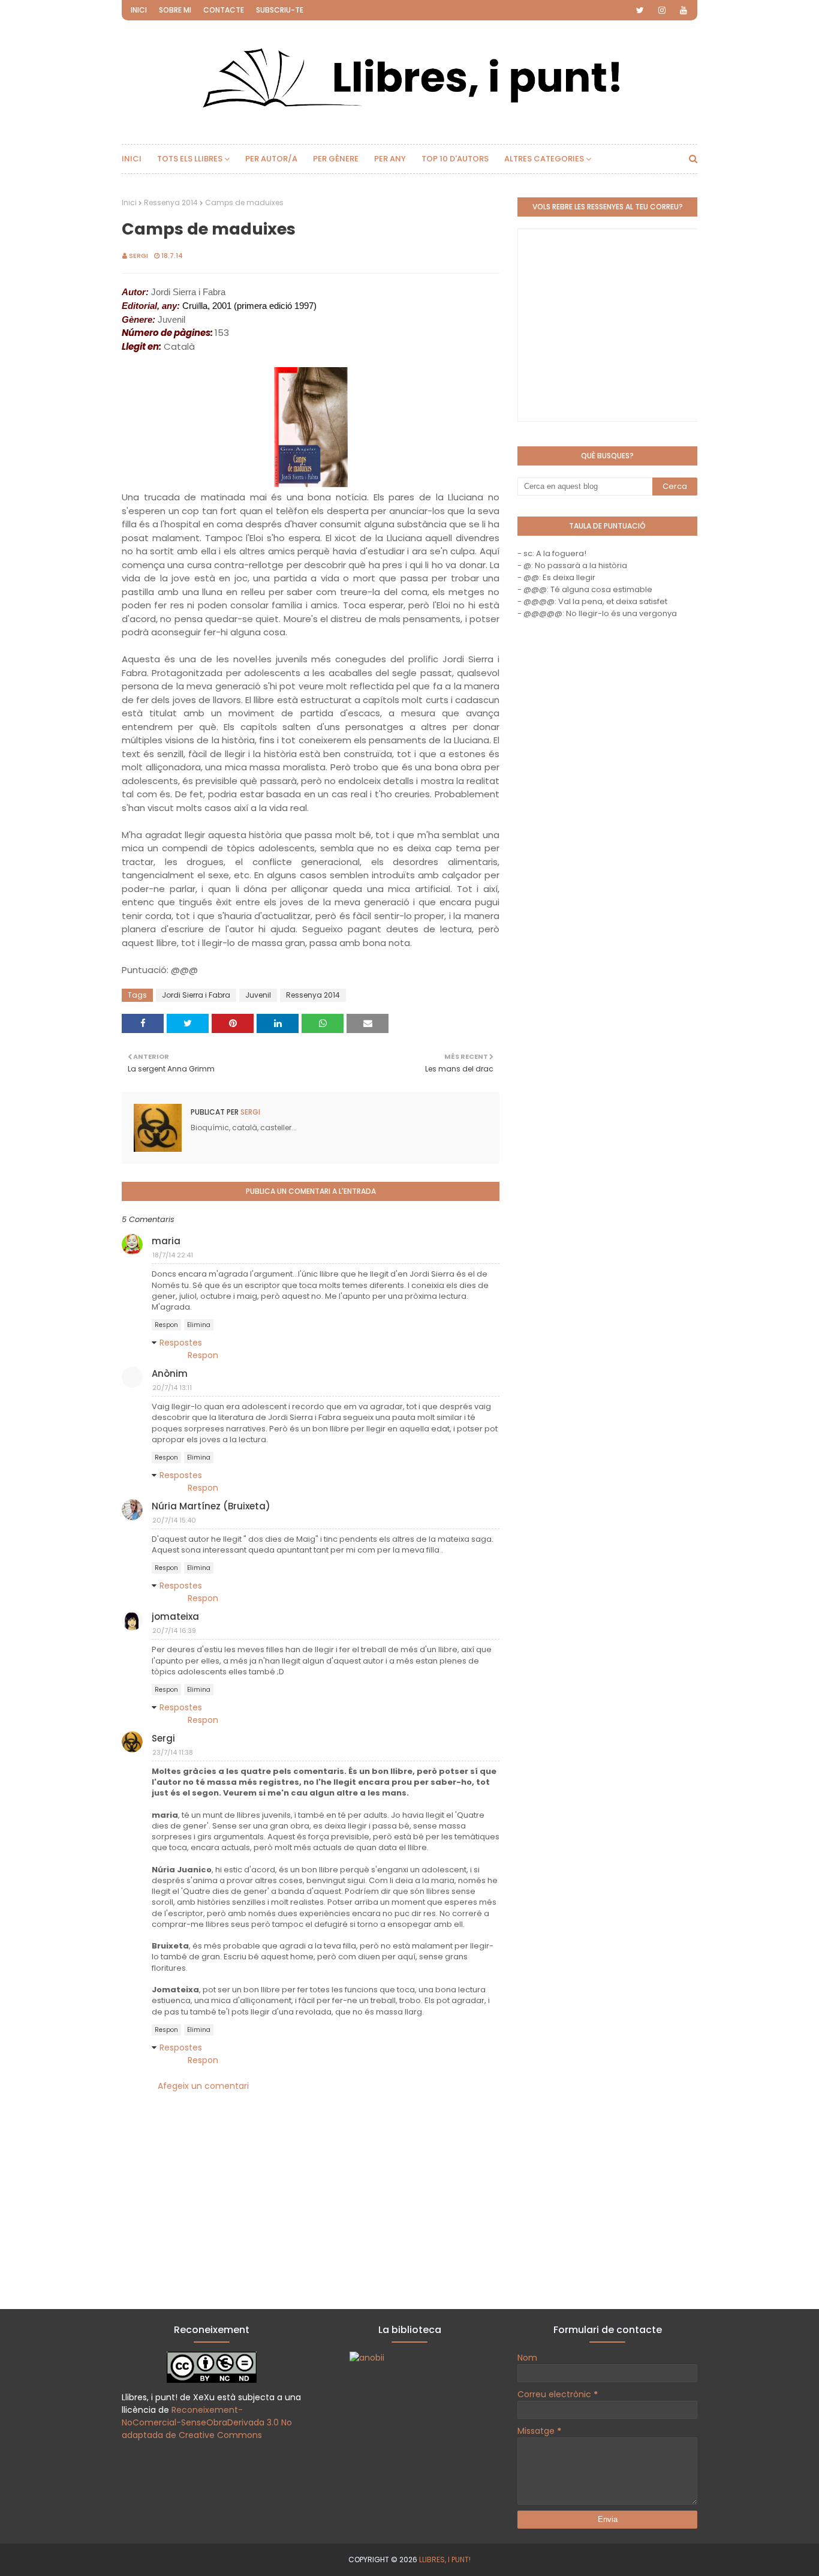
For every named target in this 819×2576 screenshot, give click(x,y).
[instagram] (662, 10)
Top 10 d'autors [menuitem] (455, 159)
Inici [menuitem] (132, 159)
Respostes (181, 1343)
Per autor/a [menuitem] (271, 159)
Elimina (199, 1325)
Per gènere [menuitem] (336, 159)
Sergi (138, 256)
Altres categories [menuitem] (544, 159)
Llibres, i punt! (445, 2560)
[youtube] (683, 10)
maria (166, 1241)
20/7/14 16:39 (174, 1631)
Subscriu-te (280, 10)
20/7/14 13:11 (172, 1388)
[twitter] (640, 10)
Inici (139, 10)
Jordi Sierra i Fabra (196, 995)
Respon (166, 1325)
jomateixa (175, 1616)
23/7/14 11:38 (173, 1752)
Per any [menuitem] (390, 159)
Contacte (224, 10)
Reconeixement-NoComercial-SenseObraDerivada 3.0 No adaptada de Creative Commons (207, 2422)
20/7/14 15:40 (174, 1520)
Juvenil (258, 995)
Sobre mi (175, 10)
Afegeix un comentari (203, 2086)
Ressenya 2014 (171, 202)
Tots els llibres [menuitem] (190, 159)
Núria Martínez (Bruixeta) (211, 1506)
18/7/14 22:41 (173, 1255)
